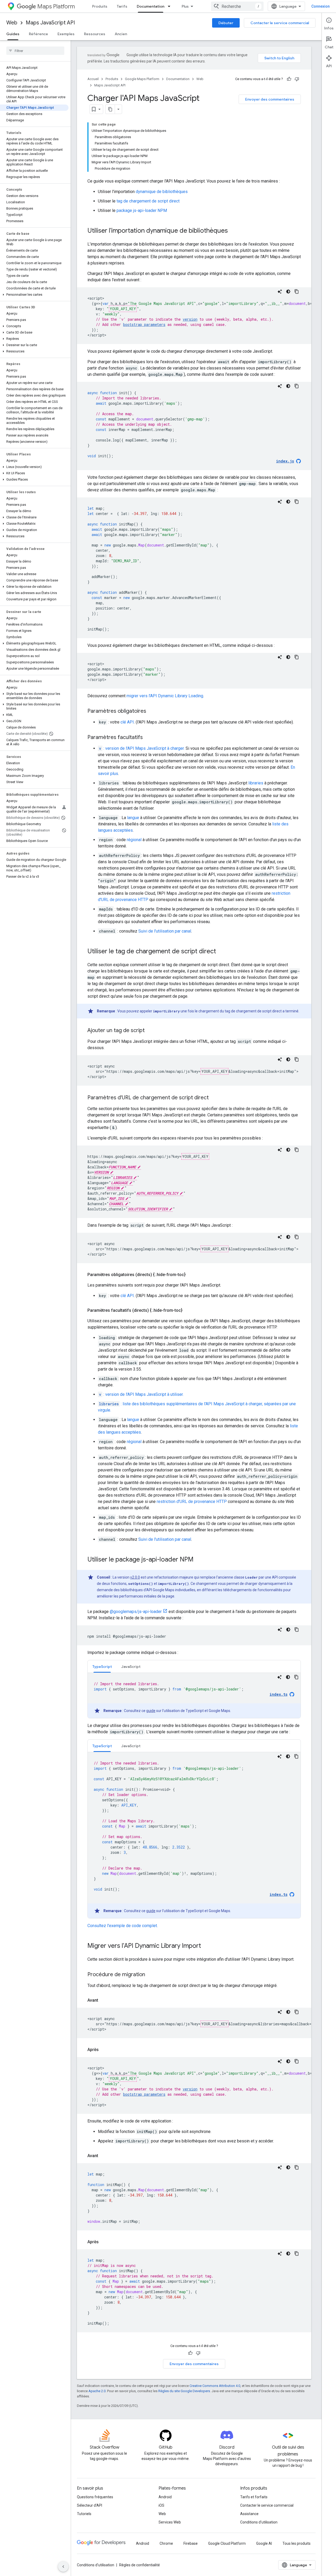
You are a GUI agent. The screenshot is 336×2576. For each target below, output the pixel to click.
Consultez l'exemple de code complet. (123, 1926)
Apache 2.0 (97, 2391)
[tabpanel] (194, 1695)
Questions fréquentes (95, 2497)
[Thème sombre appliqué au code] (288, 292)
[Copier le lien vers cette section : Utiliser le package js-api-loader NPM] (199, 1560)
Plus (185, 6)
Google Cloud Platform (227, 2543)
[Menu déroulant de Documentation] (171, 6)
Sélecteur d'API (90, 2505)
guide (151, 1711)
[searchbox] (35, 51)
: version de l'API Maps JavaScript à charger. (142, 748)
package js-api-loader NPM (142, 210)
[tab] (102, 1666)
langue (133, 818)
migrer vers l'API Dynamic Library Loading (165, 696)
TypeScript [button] (102, 1667)
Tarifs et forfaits (254, 2497)
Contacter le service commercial (280, 23)
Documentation (151, 6)
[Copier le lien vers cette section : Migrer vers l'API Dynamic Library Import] (206, 1946)
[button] (34, 295)
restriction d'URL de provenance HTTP (192, 1502)
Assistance (249, 2514)
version (190, 319)
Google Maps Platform (142, 79)
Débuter (226, 23)
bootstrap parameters (144, 324)
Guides (13, 34)
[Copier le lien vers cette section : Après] (104, 2050)
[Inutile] (297, 79)
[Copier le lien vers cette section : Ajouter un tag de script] (150, 1031)
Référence (38, 34)
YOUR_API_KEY (123, 309)
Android (165, 2497)
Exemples (66, 34)
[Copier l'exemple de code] (297, 292)
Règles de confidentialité (140, 2565)
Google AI (264, 2543)
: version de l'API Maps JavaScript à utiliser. (141, 1394)
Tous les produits (296, 2543)
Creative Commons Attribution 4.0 (215, 2386)
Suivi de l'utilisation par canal (165, 931)
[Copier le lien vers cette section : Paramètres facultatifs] (148, 738)
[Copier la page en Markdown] (110, 109)
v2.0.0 (135, 1577)
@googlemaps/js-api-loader (136, 1612)
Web (12, 23)
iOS (161, 2505)
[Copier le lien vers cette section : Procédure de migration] (150, 1975)
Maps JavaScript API (50, 23)
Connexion (321, 6)
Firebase (191, 2543)
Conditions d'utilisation (259, 2522)
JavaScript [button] (131, 1667)
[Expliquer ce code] (280, 292)
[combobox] (237, 6)
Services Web (170, 2522)
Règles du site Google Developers (184, 2391)
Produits (100, 6)
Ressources (95, 34)
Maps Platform (56, 6)
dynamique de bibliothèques (162, 192)
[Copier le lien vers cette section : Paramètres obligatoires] (151, 711)
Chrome (166, 2543)
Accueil (93, 79)
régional (134, 840)
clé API (127, 722)
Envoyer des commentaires (270, 99)
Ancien (121, 34)
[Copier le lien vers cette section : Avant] (103, 2000)
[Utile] (289, 79)
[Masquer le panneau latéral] (63, 2567)
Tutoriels (84, 2514)
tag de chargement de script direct (148, 201)
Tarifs (122, 6)
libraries (256, 783)
